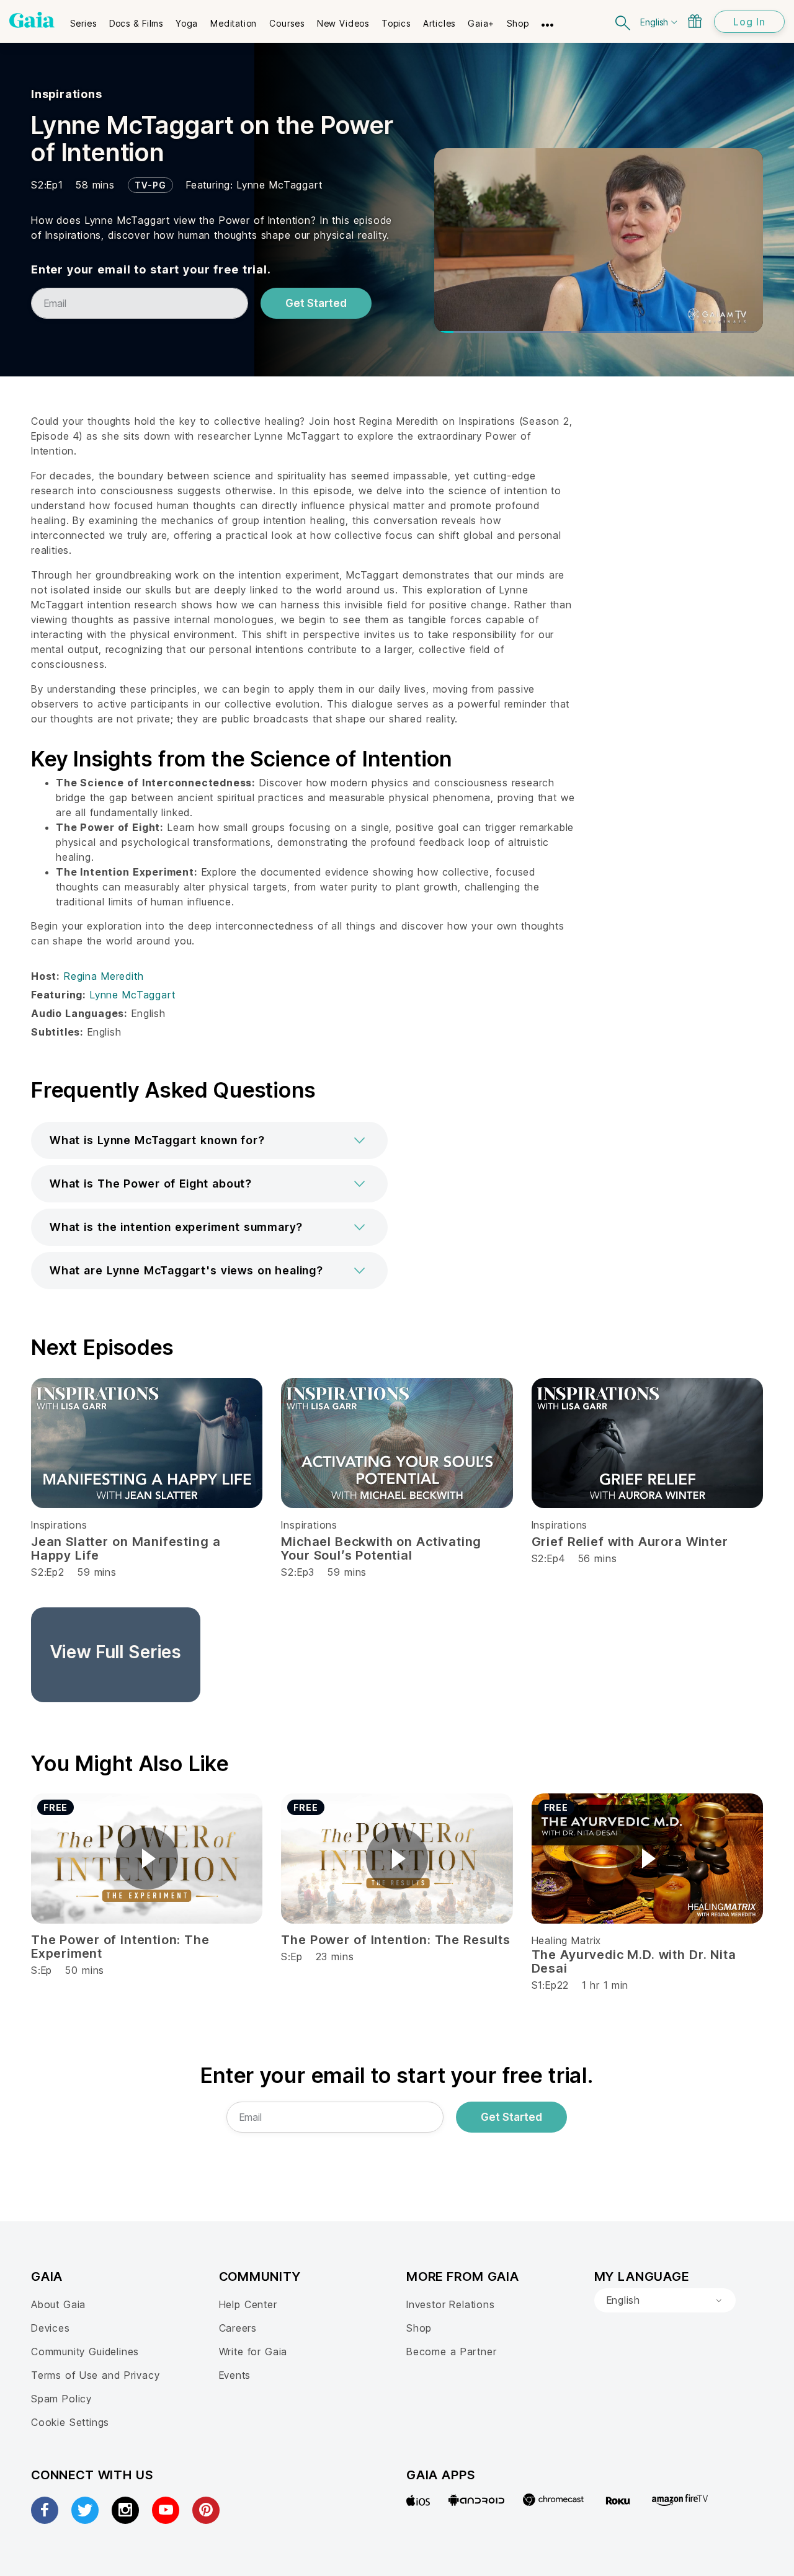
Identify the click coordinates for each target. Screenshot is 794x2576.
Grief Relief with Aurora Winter (630, 1542)
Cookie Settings (70, 2422)
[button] (209, 1140)
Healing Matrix (566, 1940)
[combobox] (665, 2301)
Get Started (316, 303)
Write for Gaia (253, 2352)
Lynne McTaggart (279, 185)
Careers (238, 2328)
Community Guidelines (85, 2352)
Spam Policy (61, 2399)
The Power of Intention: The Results (395, 1940)
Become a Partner (451, 2352)
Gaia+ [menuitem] (481, 23)
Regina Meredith (104, 976)
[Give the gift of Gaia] (695, 21)
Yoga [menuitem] (187, 23)
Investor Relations (451, 2304)
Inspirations (67, 94)
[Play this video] (147, 1859)
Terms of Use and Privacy (95, 2375)
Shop (419, 2328)
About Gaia (58, 2304)
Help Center (248, 2304)
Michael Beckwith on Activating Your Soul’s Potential (381, 1548)
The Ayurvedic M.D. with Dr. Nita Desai (634, 1961)
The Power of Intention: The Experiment (120, 1947)
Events (235, 2375)
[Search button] (623, 21)
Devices (51, 2328)
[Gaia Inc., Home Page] (32, 20)
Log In (749, 22)
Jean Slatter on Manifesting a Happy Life (126, 1548)
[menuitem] (83, 19)
